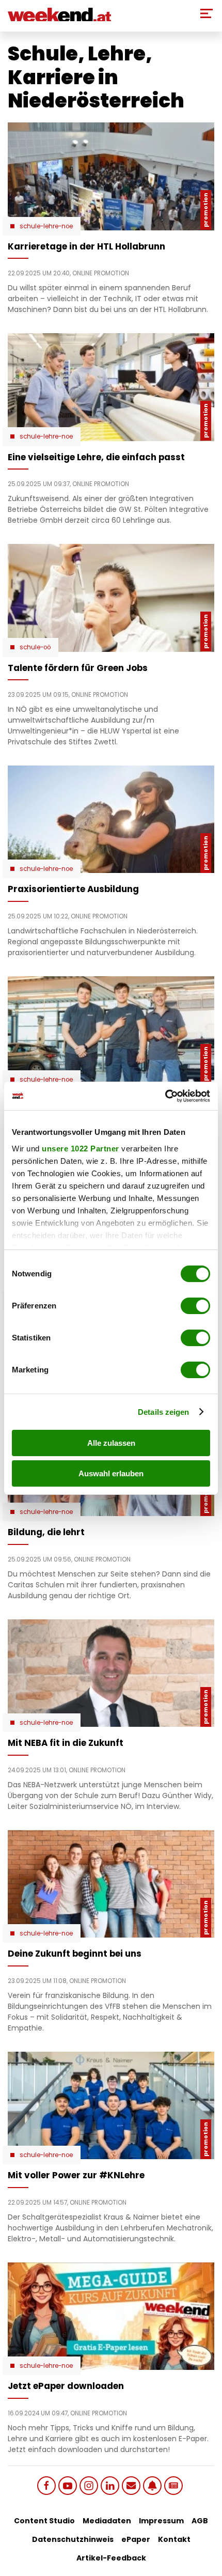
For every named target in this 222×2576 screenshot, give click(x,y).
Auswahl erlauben (111, 1473)
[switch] (195, 1306)
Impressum (161, 2521)
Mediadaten (107, 2521)
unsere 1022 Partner (81, 1149)
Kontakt (174, 2539)
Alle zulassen (111, 1443)
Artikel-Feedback (111, 2558)
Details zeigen (163, 1412)
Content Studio (44, 2521)
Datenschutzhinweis (73, 2539)
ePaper (136, 2539)
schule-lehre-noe (46, 226)
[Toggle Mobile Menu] (207, 13)
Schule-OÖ (35, 647)
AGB (200, 2521)
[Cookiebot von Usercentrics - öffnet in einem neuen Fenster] (165, 1096)
